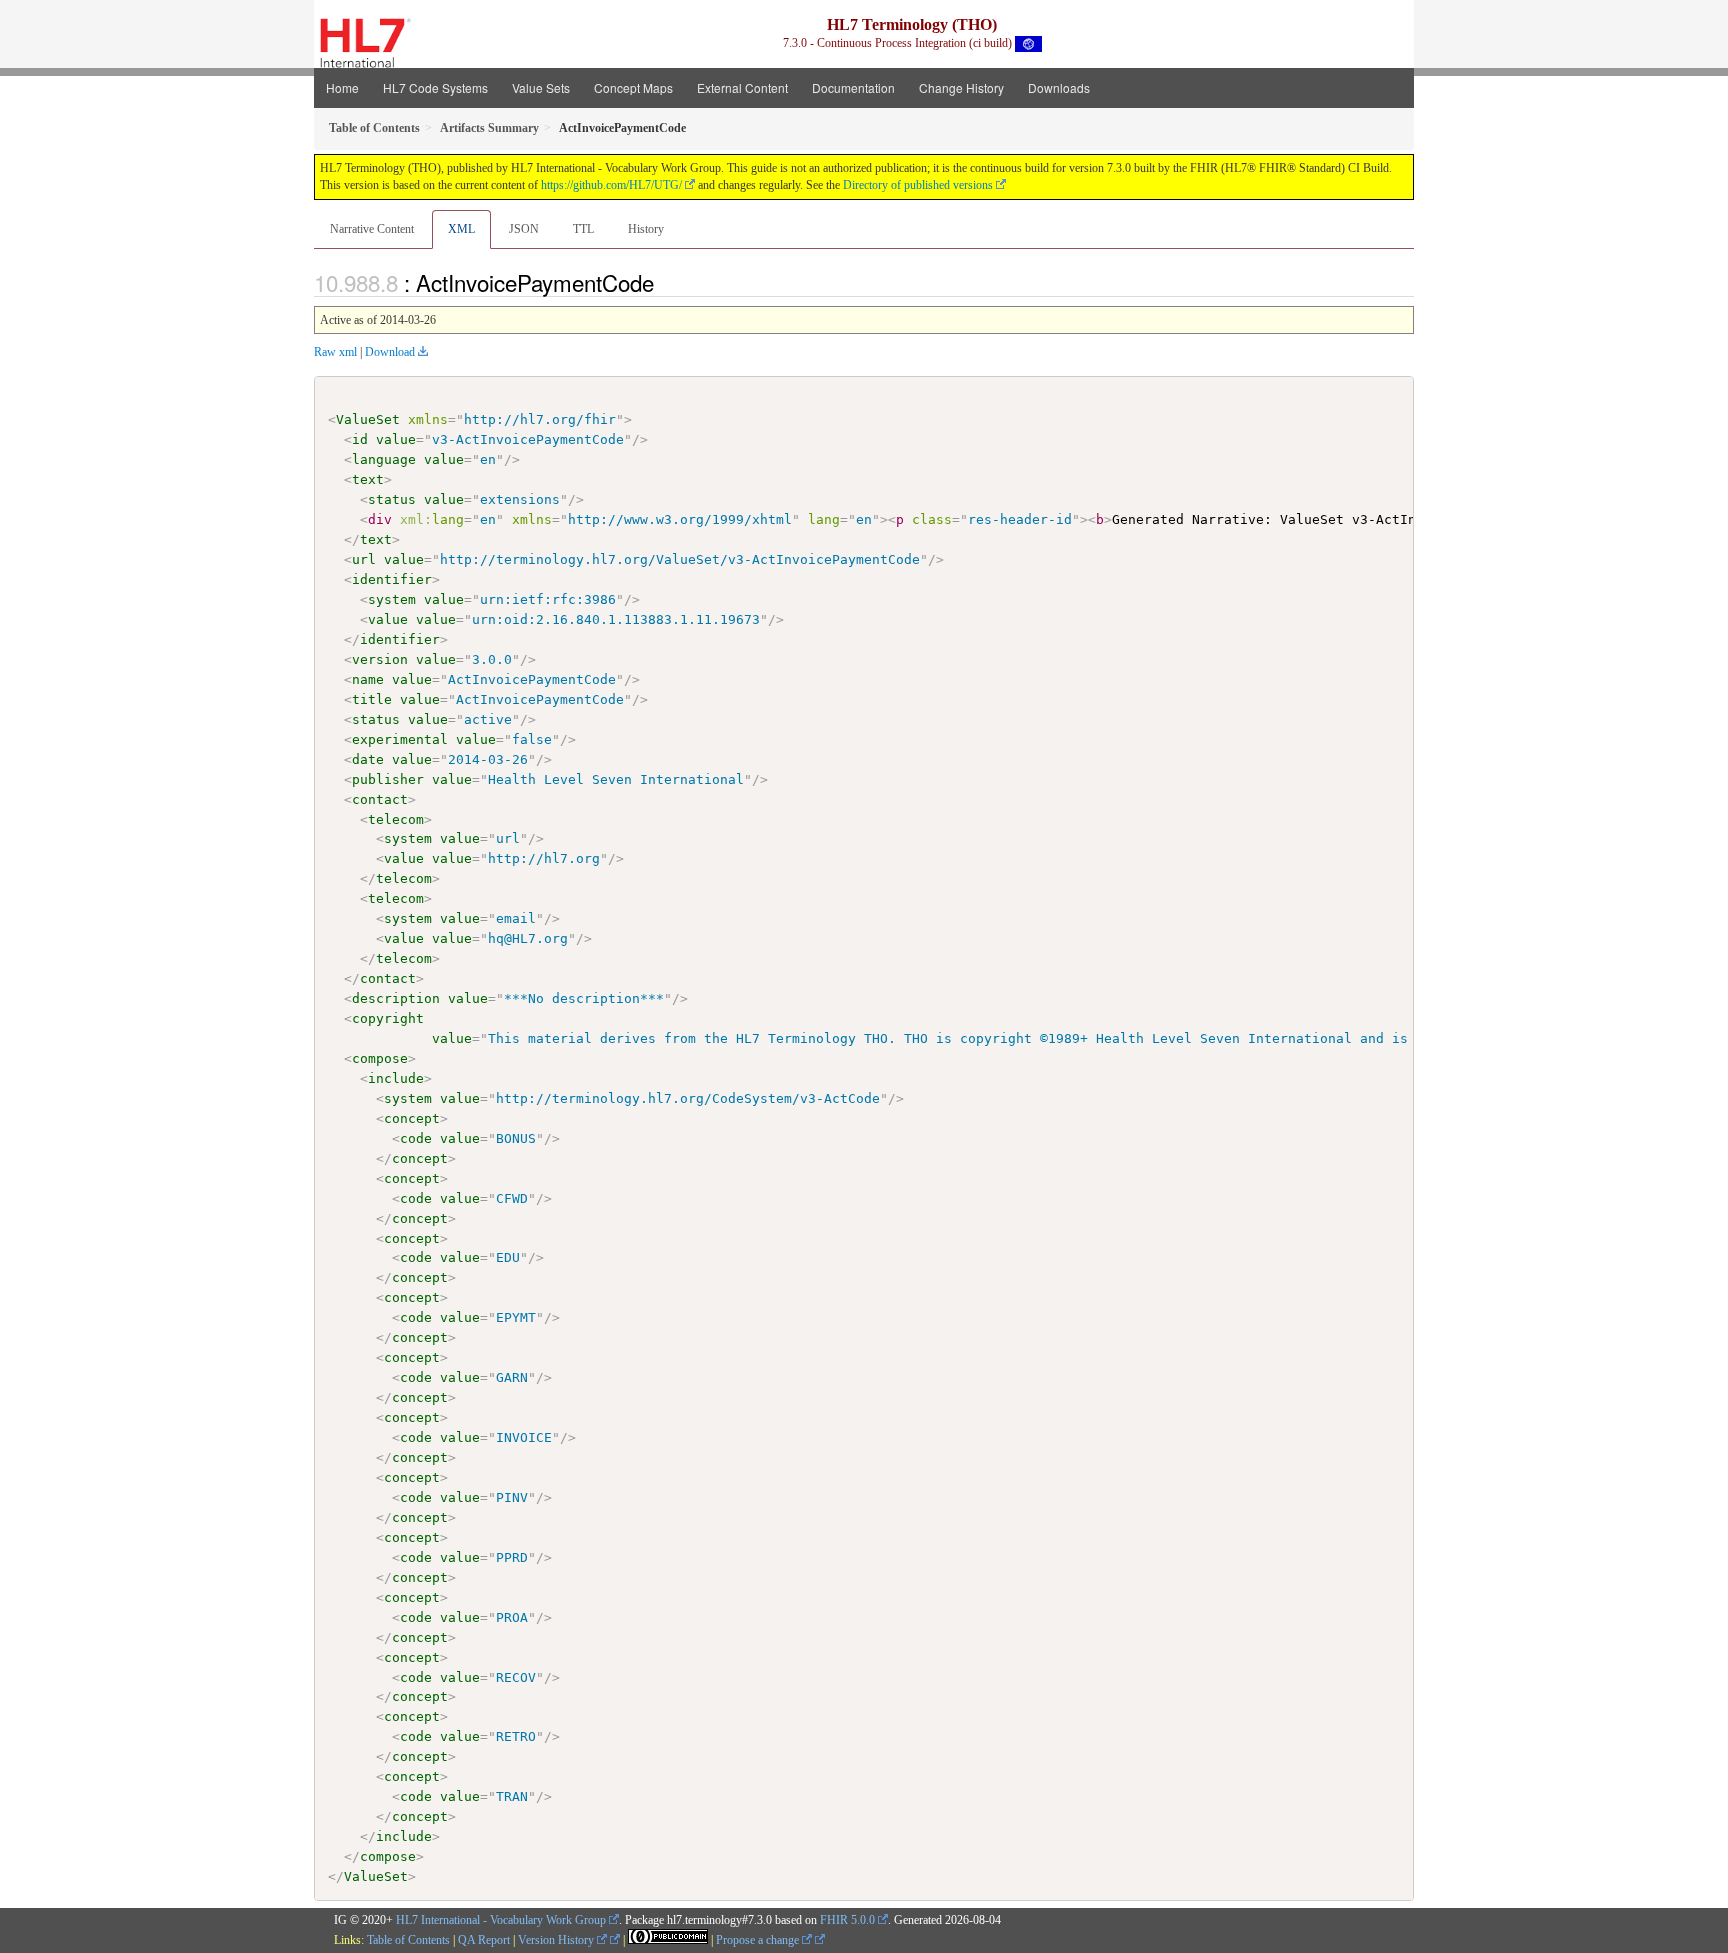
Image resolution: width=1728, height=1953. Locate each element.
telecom (396, 819)
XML (461, 229)
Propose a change (759, 1940)
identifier (392, 579)
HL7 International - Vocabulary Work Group (501, 1920)
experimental (400, 739)
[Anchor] (665, 282)
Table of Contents (408, 1940)
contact (380, 799)
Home (342, 87)
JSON (524, 229)
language (384, 459)
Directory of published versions (918, 185)
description (396, 998)
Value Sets (541, 87)
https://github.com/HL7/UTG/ (611, 185)
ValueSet (368, 419)
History (646, 229)
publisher (388, 779)
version (380, 659)
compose (380, 1058)
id (360, 439)
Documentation (853, 87)
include (396, 1078)
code (416, 1138)
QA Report (484, 1940)
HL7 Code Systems (435, 87)
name (368, 679)
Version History (557, 1940)
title (372, 699)
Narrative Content (372, 229)
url (364, 559)
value (396, 439)
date (368, 759)
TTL (583, 229)
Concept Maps (633, 87)
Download (390, 352)
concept (412, 1118)
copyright (388, 1018)
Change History (961, 87)
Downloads (1059, 87)
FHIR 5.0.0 (847, 1920)
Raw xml (335, 352)
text (368, 479)
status (392, 499)
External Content (742, 87)
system (392, 599)
